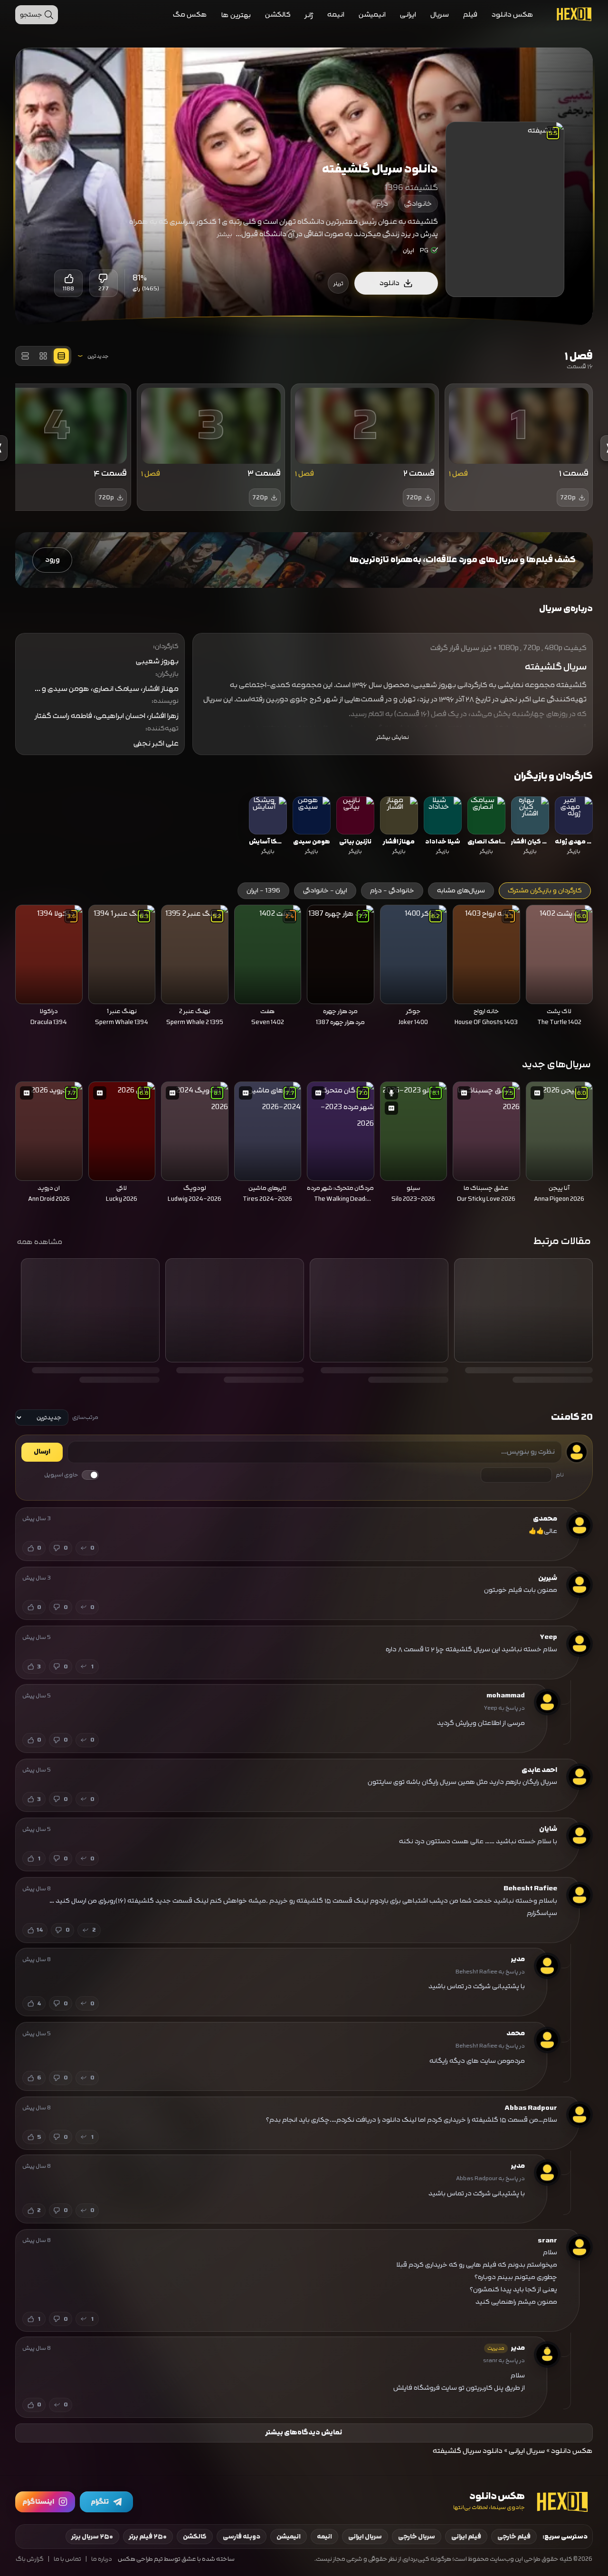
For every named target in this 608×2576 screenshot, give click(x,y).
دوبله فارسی (242, 2537)
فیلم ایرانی (466, 2537)
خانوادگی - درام (392, 891)
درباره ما (102, 2559)
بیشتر (225, 234)
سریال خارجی (417, 2537)
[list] (304, 827)
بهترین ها (236, 15)
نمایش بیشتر (393, 737)
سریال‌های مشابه (461, 891)
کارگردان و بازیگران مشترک (545, 891)
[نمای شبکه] (43, 356)
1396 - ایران (263, 891)
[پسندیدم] (68, 278)
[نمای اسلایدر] (61, 356)
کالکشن (278, 14)
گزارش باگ (30, 2559)
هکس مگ (190, 14)
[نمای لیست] (25, 356)
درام (382, 204)
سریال (440, 14)
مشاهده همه (40, 1242)
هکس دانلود (513, 14)
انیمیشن (372, 14)
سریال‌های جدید (556, 1064)
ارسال (42, 1452)
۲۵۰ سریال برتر (92, 2537)
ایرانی (408, 14)
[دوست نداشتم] (104, 278)
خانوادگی (418, 204)
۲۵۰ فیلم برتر (148, 2537)
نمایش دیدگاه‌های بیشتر (304, 2432)
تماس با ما (67, 2559)
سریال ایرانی (527, 2451)
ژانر (309, 15)
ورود (52, 560)
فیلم (470, 14)
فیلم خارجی (514, 2537)
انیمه (336, 14)
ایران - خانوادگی (325, 891)
